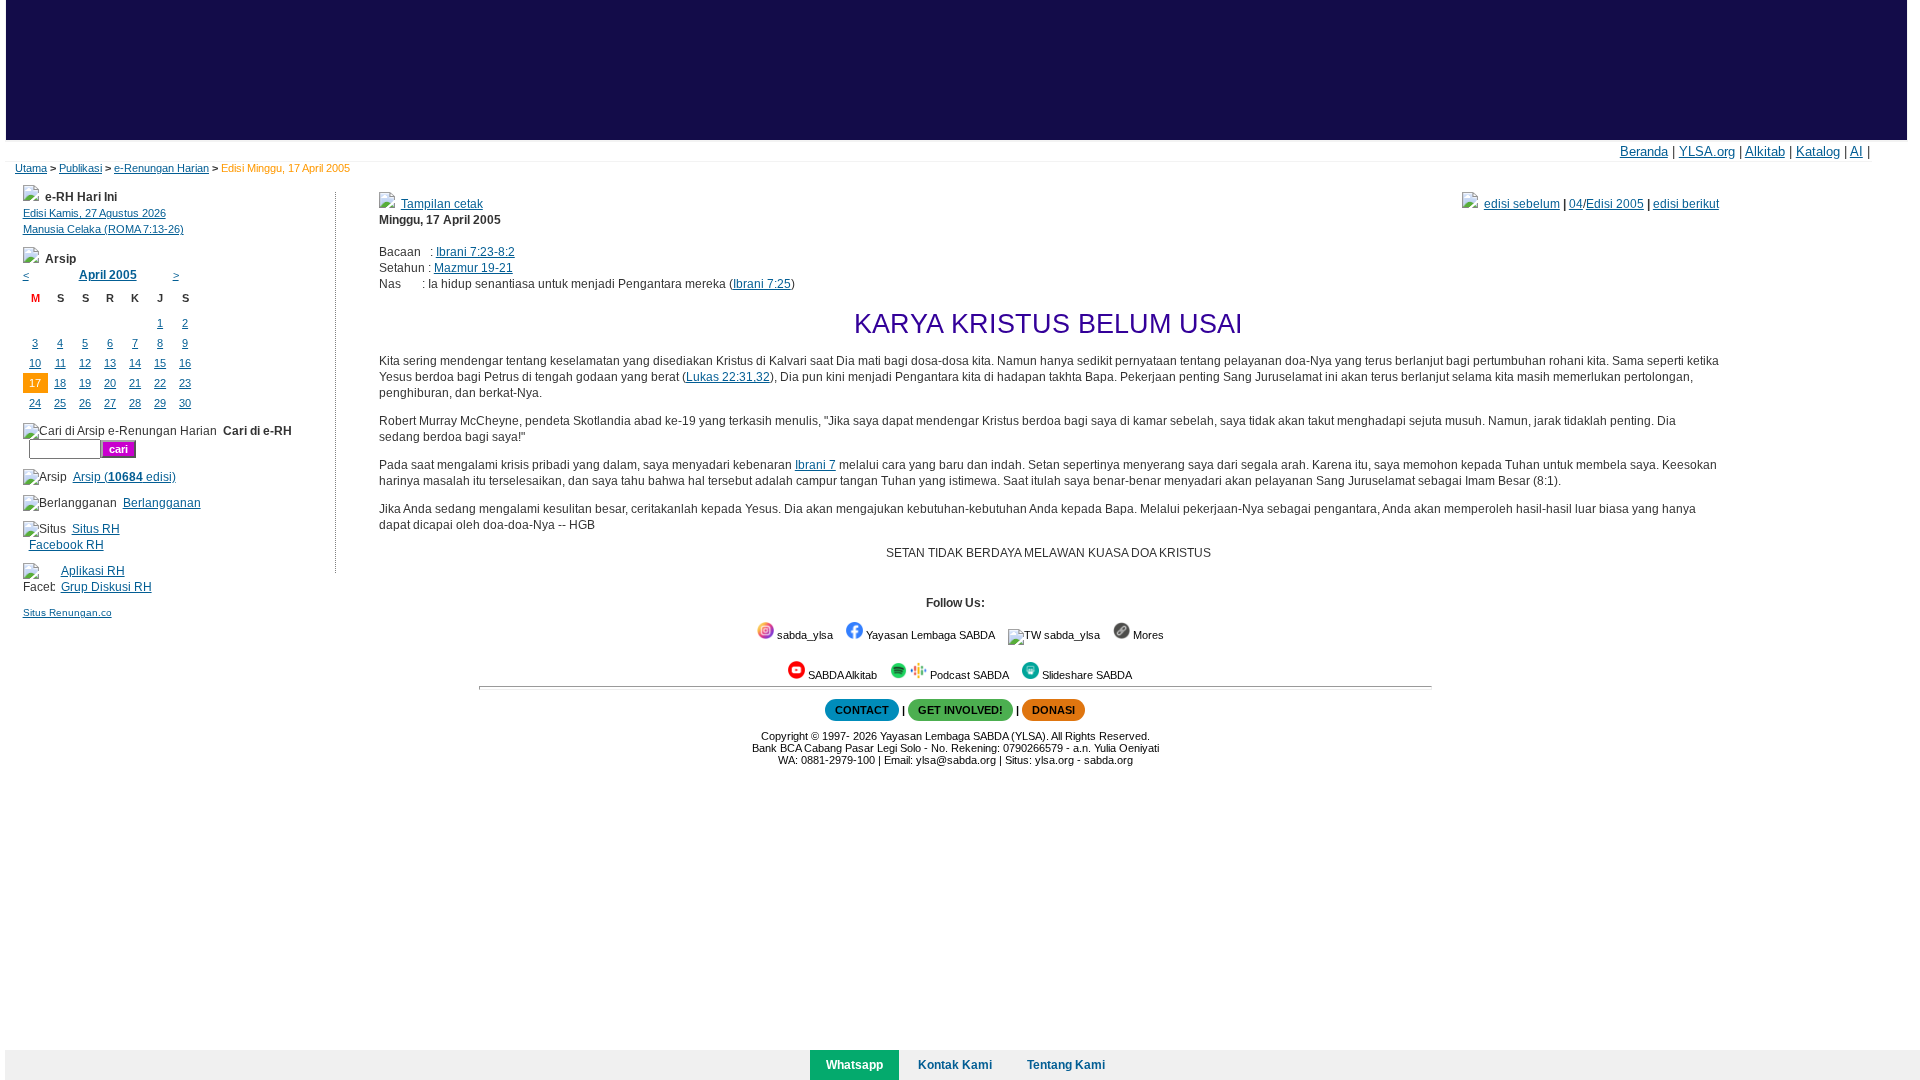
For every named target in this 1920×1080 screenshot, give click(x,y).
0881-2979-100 (838, 760)
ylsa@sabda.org (956, 760)
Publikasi (80, 168)
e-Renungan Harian (161, 168)
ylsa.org (1054, 760)
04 (1576, 204)
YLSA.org (1707, 151)
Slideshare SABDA (1085, 675)
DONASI (1053, 710)
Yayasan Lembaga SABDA (929, 635)
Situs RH (96, 529)
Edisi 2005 (1615, 204)
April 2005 (108, 275)
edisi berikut (1686, 204)
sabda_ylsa (803, 635)
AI (1856, 151)
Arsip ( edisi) (124, 477)
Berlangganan (162, 503)
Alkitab (1765, 151)
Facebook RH (66, 545)
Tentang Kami (1066, 1065)
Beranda (1644, 151)
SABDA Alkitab (841, 675)
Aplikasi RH (93, 571)
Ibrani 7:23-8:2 (475, 252)
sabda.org (1108, 760)
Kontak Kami (955, 1065)
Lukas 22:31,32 (728, 377)
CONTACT (862, 710)
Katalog (1818, 151)
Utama (31, 168)
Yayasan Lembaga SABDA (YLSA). (964, 736)
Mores (1147, 635)
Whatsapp (854, 1065)
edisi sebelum (1522, 204)
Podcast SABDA (968, 675)
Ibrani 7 (815, 465)
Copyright (784, 736)
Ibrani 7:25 (762, 284)
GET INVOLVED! (960, 710)
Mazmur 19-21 (473, 268)
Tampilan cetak (442, 204)
